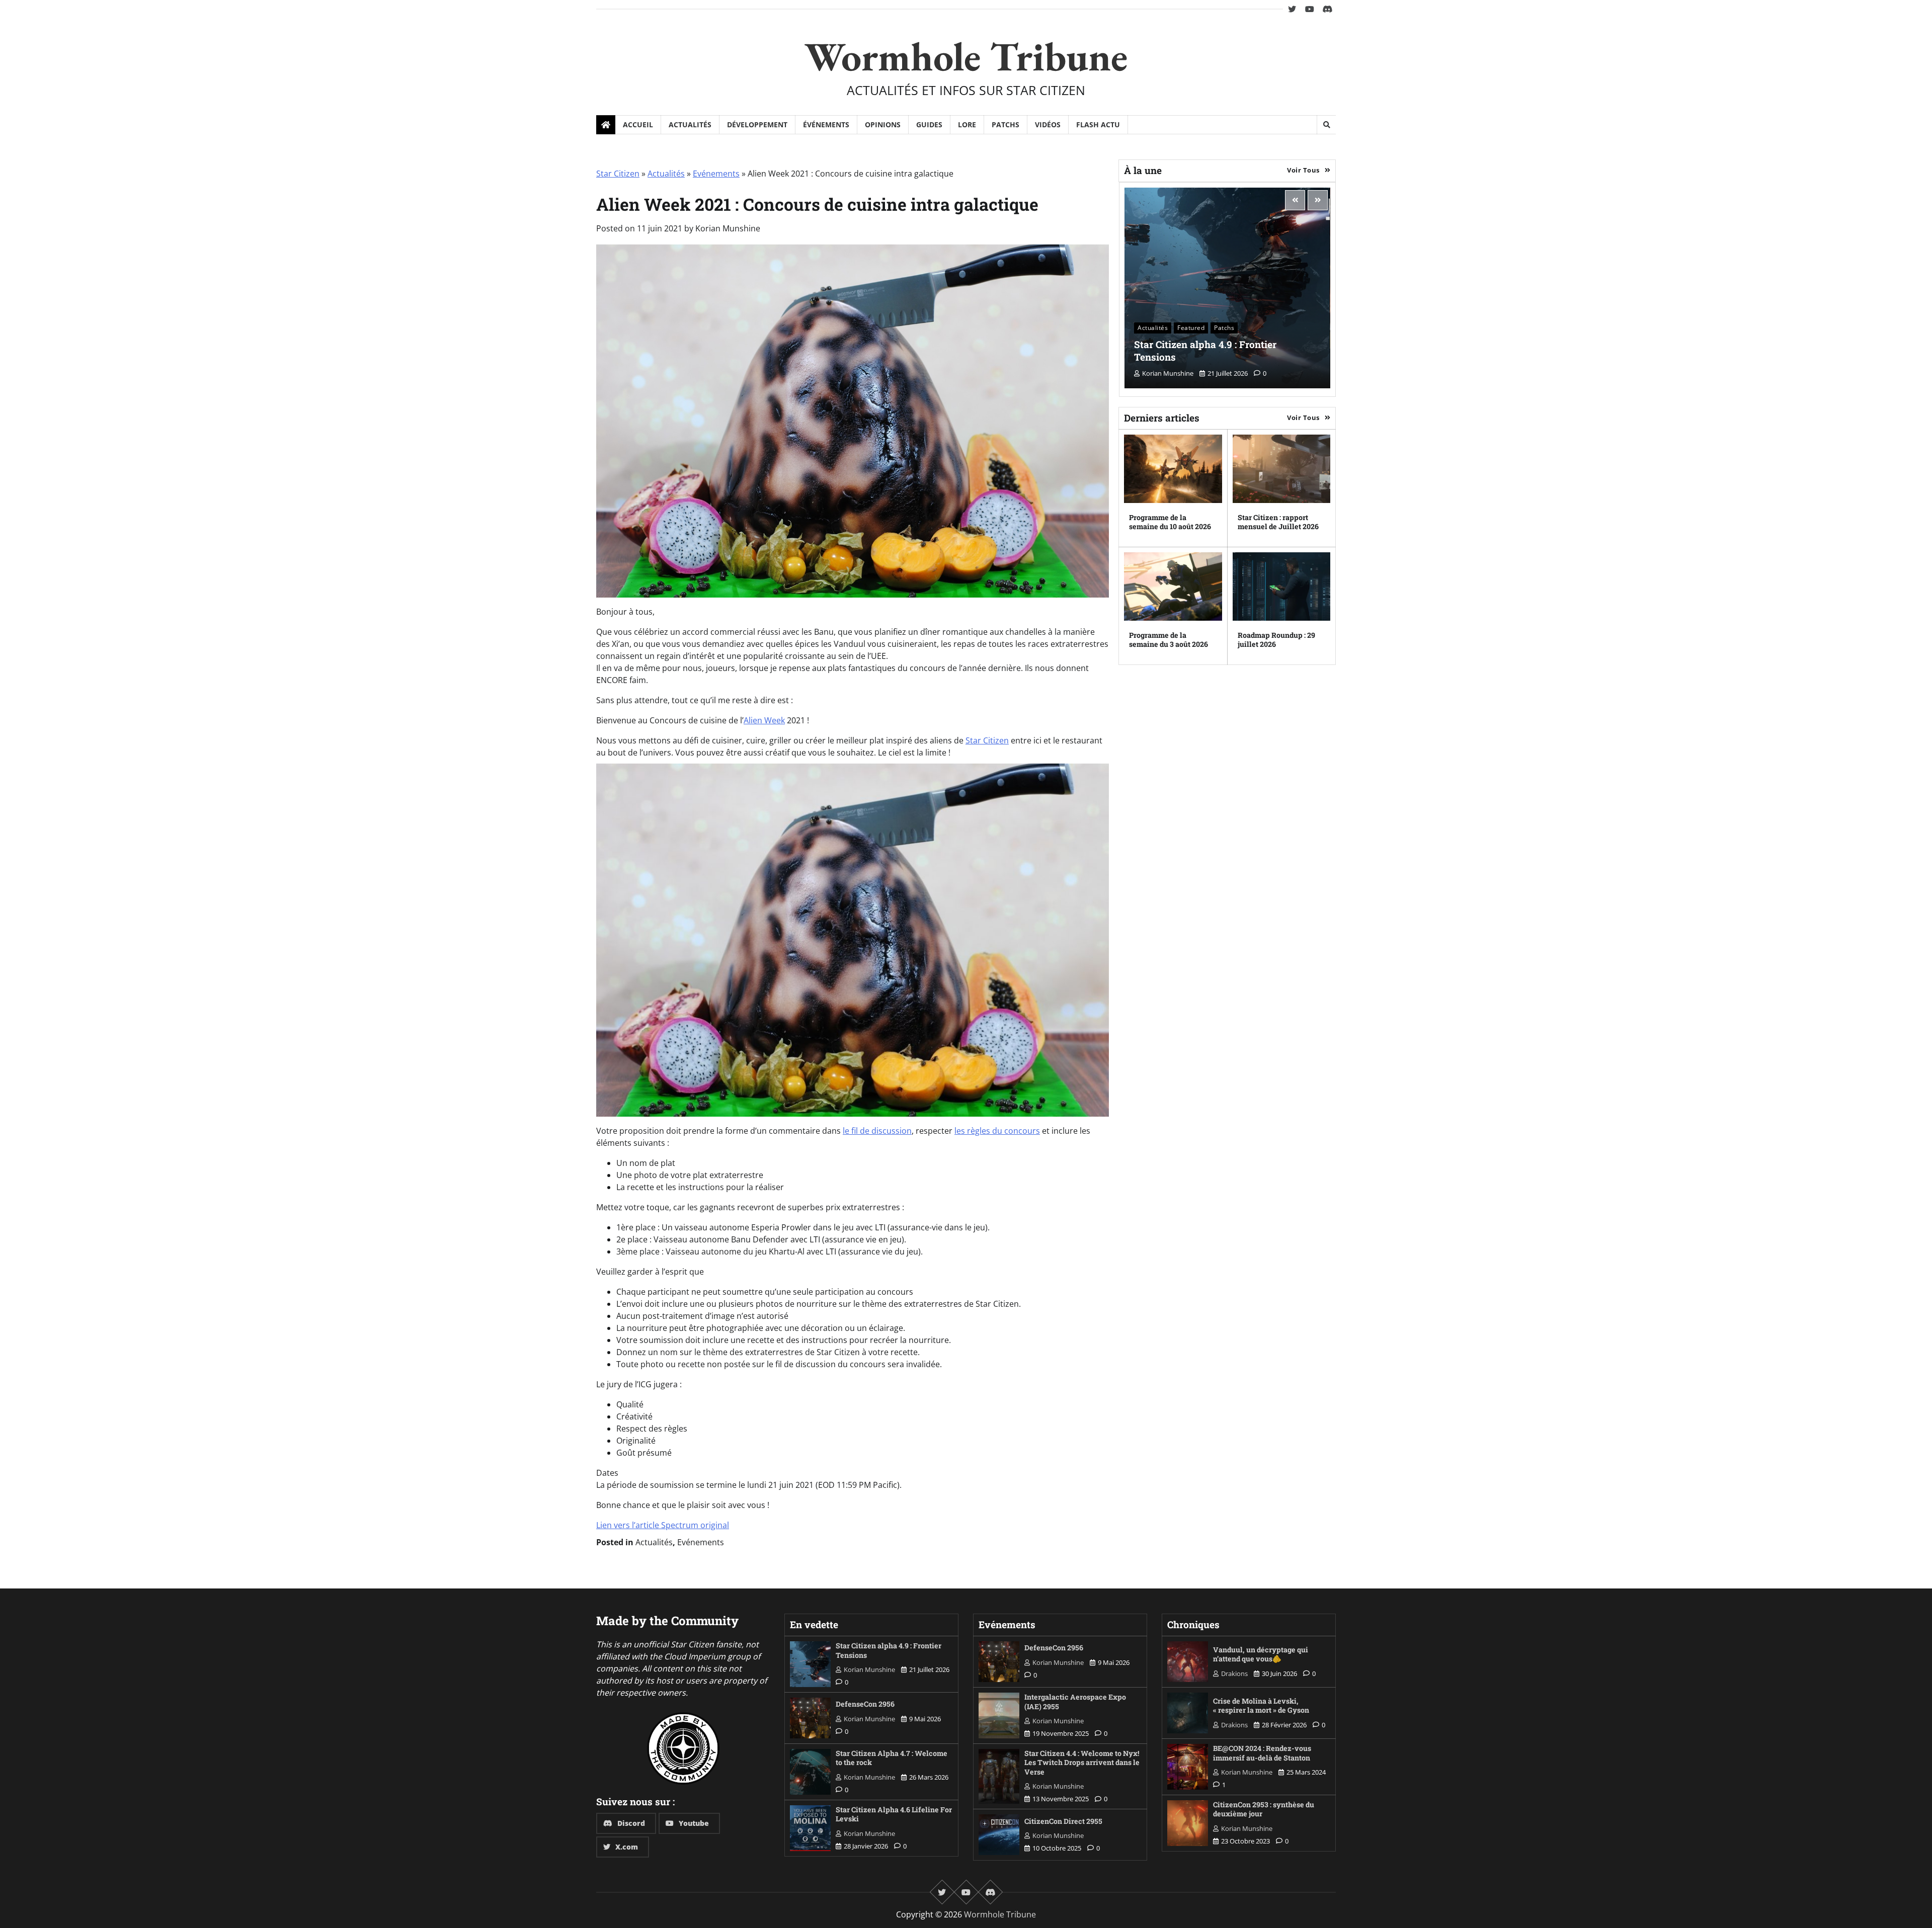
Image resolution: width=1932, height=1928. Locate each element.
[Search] (1326, 125)
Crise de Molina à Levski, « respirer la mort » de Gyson (1261, 1706)
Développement (757, 124)
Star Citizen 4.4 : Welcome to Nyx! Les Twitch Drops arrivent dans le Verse (1082, 1763)
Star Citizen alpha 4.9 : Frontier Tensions (1205, 351)
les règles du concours (997, 1131)
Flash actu (1098, 124)
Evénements (716, 174)
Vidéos (1048, 124)
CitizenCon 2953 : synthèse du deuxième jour (1264, 1809)
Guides (929, 124)
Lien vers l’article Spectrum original (663, 1525)
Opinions (883, 124)
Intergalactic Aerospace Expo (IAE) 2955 (1075, 1702)
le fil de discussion (877, 1131)
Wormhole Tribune (966, 56)
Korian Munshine (728, 228)
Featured (1191, 328)
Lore (967, 124)
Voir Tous (1303, 170)
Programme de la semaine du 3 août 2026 (1169, 640)
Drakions (1234, 1673)
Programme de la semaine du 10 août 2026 (1170, 522)
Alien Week (764, 720)
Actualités (690, 124)
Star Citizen (618, 174)
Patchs (1005, 124)
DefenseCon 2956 (865, 1704)
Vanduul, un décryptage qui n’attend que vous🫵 (1261, 1654)
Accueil (638, 124)
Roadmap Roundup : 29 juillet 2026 (1276, 640)
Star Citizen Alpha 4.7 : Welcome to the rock (892, 1758)
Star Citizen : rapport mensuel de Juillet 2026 (1278, 522)
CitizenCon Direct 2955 (1063, 1821)
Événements (826, 124)
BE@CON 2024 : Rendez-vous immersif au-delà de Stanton (1262, 1753)
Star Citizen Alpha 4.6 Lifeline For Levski (894, 1814)
